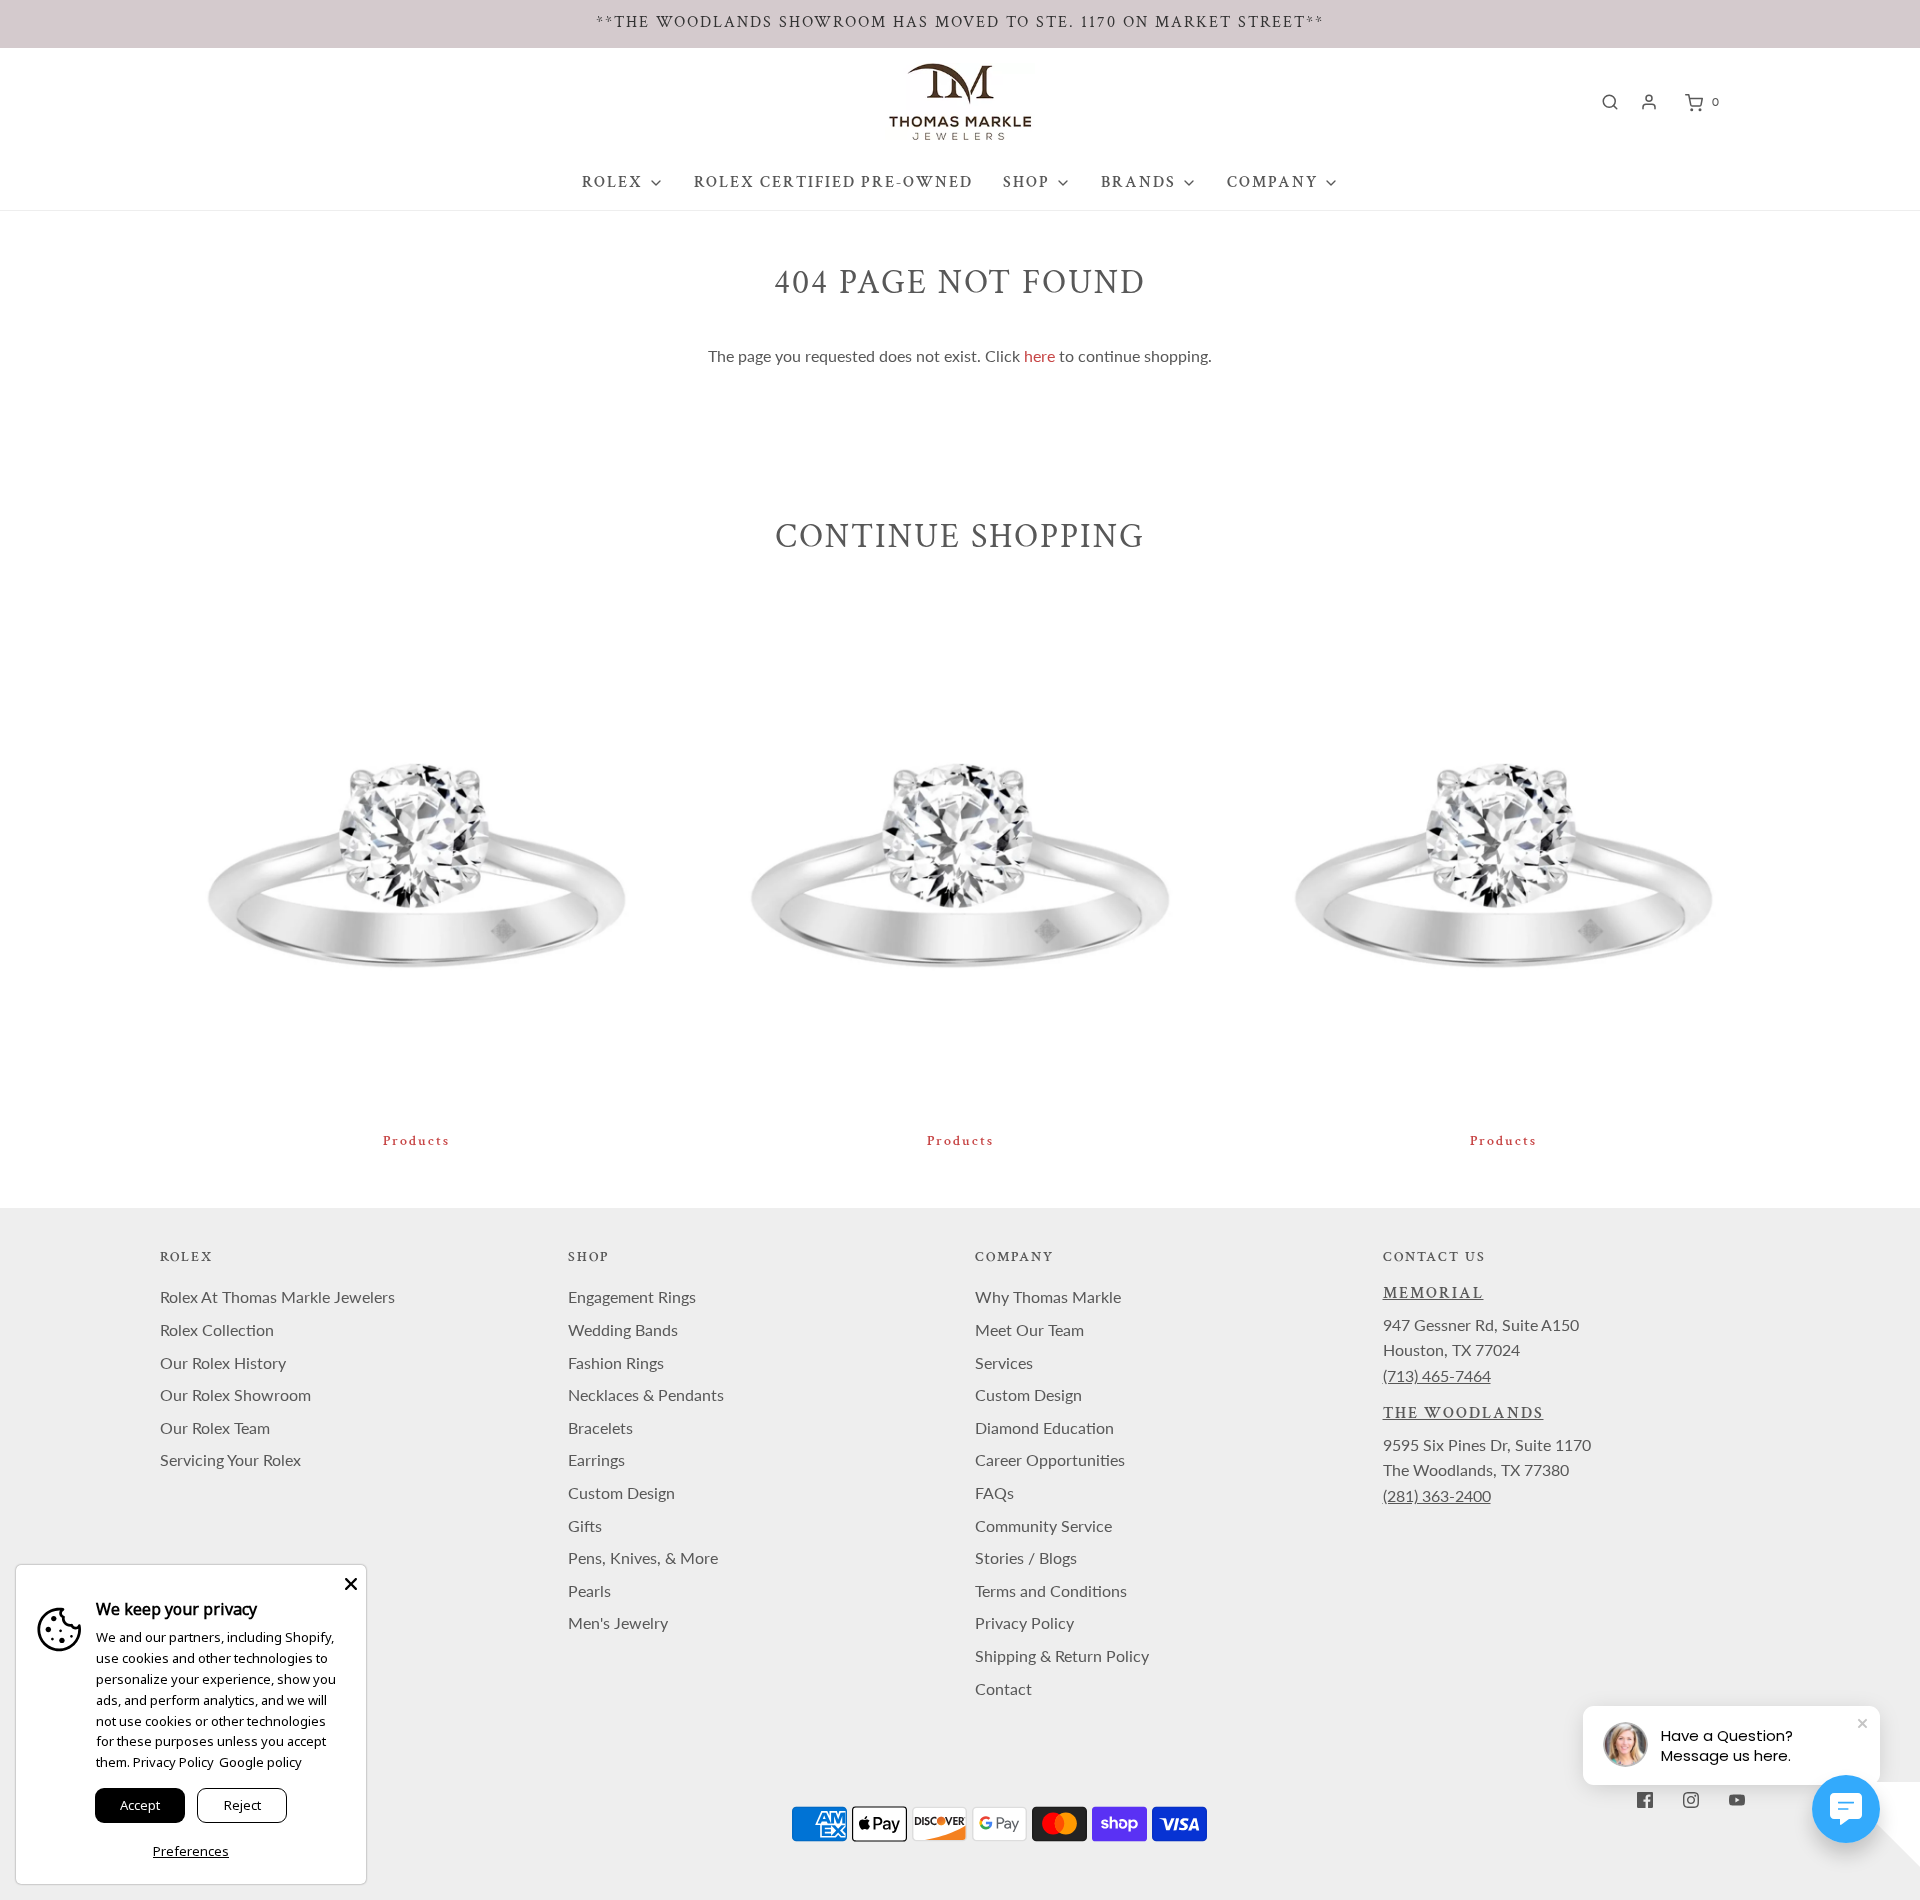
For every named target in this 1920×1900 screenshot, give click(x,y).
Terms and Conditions (1051, 1590)
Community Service (1043, 1525)
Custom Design (621, 1492)
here (1039, 355)
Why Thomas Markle (1048, 1296)
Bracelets (600, 1427)
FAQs (994, 1492)
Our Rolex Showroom (235, 1394)
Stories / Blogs (1026, 1557)
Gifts (585, 1525)
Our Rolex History (223, 1362)
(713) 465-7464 (1437, 1375)
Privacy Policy (1024, 1622)
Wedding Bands (623, 1329)
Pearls (589, 1590)
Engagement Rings (632, 1296)
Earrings (596, 1459)
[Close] (351, 1580)
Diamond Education (1044, 1427)
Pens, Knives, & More (643, 1557)
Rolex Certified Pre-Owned (833, 182)
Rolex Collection (217, 1329)
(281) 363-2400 (1437, 1495)
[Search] (1610, 102)
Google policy (260, 1762)
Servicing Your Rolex (230, 1459)
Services (1004, 1362)
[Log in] (1649, 102)
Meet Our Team (1029, 1329)
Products (416, 1141)
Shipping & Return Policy (1062, 1655)
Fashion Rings (616, 1362)
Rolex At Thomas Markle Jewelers (277, 1296)
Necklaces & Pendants (646, 1394)
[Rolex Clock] (1807, 101)
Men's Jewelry (618, 1622)
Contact (1003, 1688)
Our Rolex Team (215, 1427)
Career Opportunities (1050, 1459)
